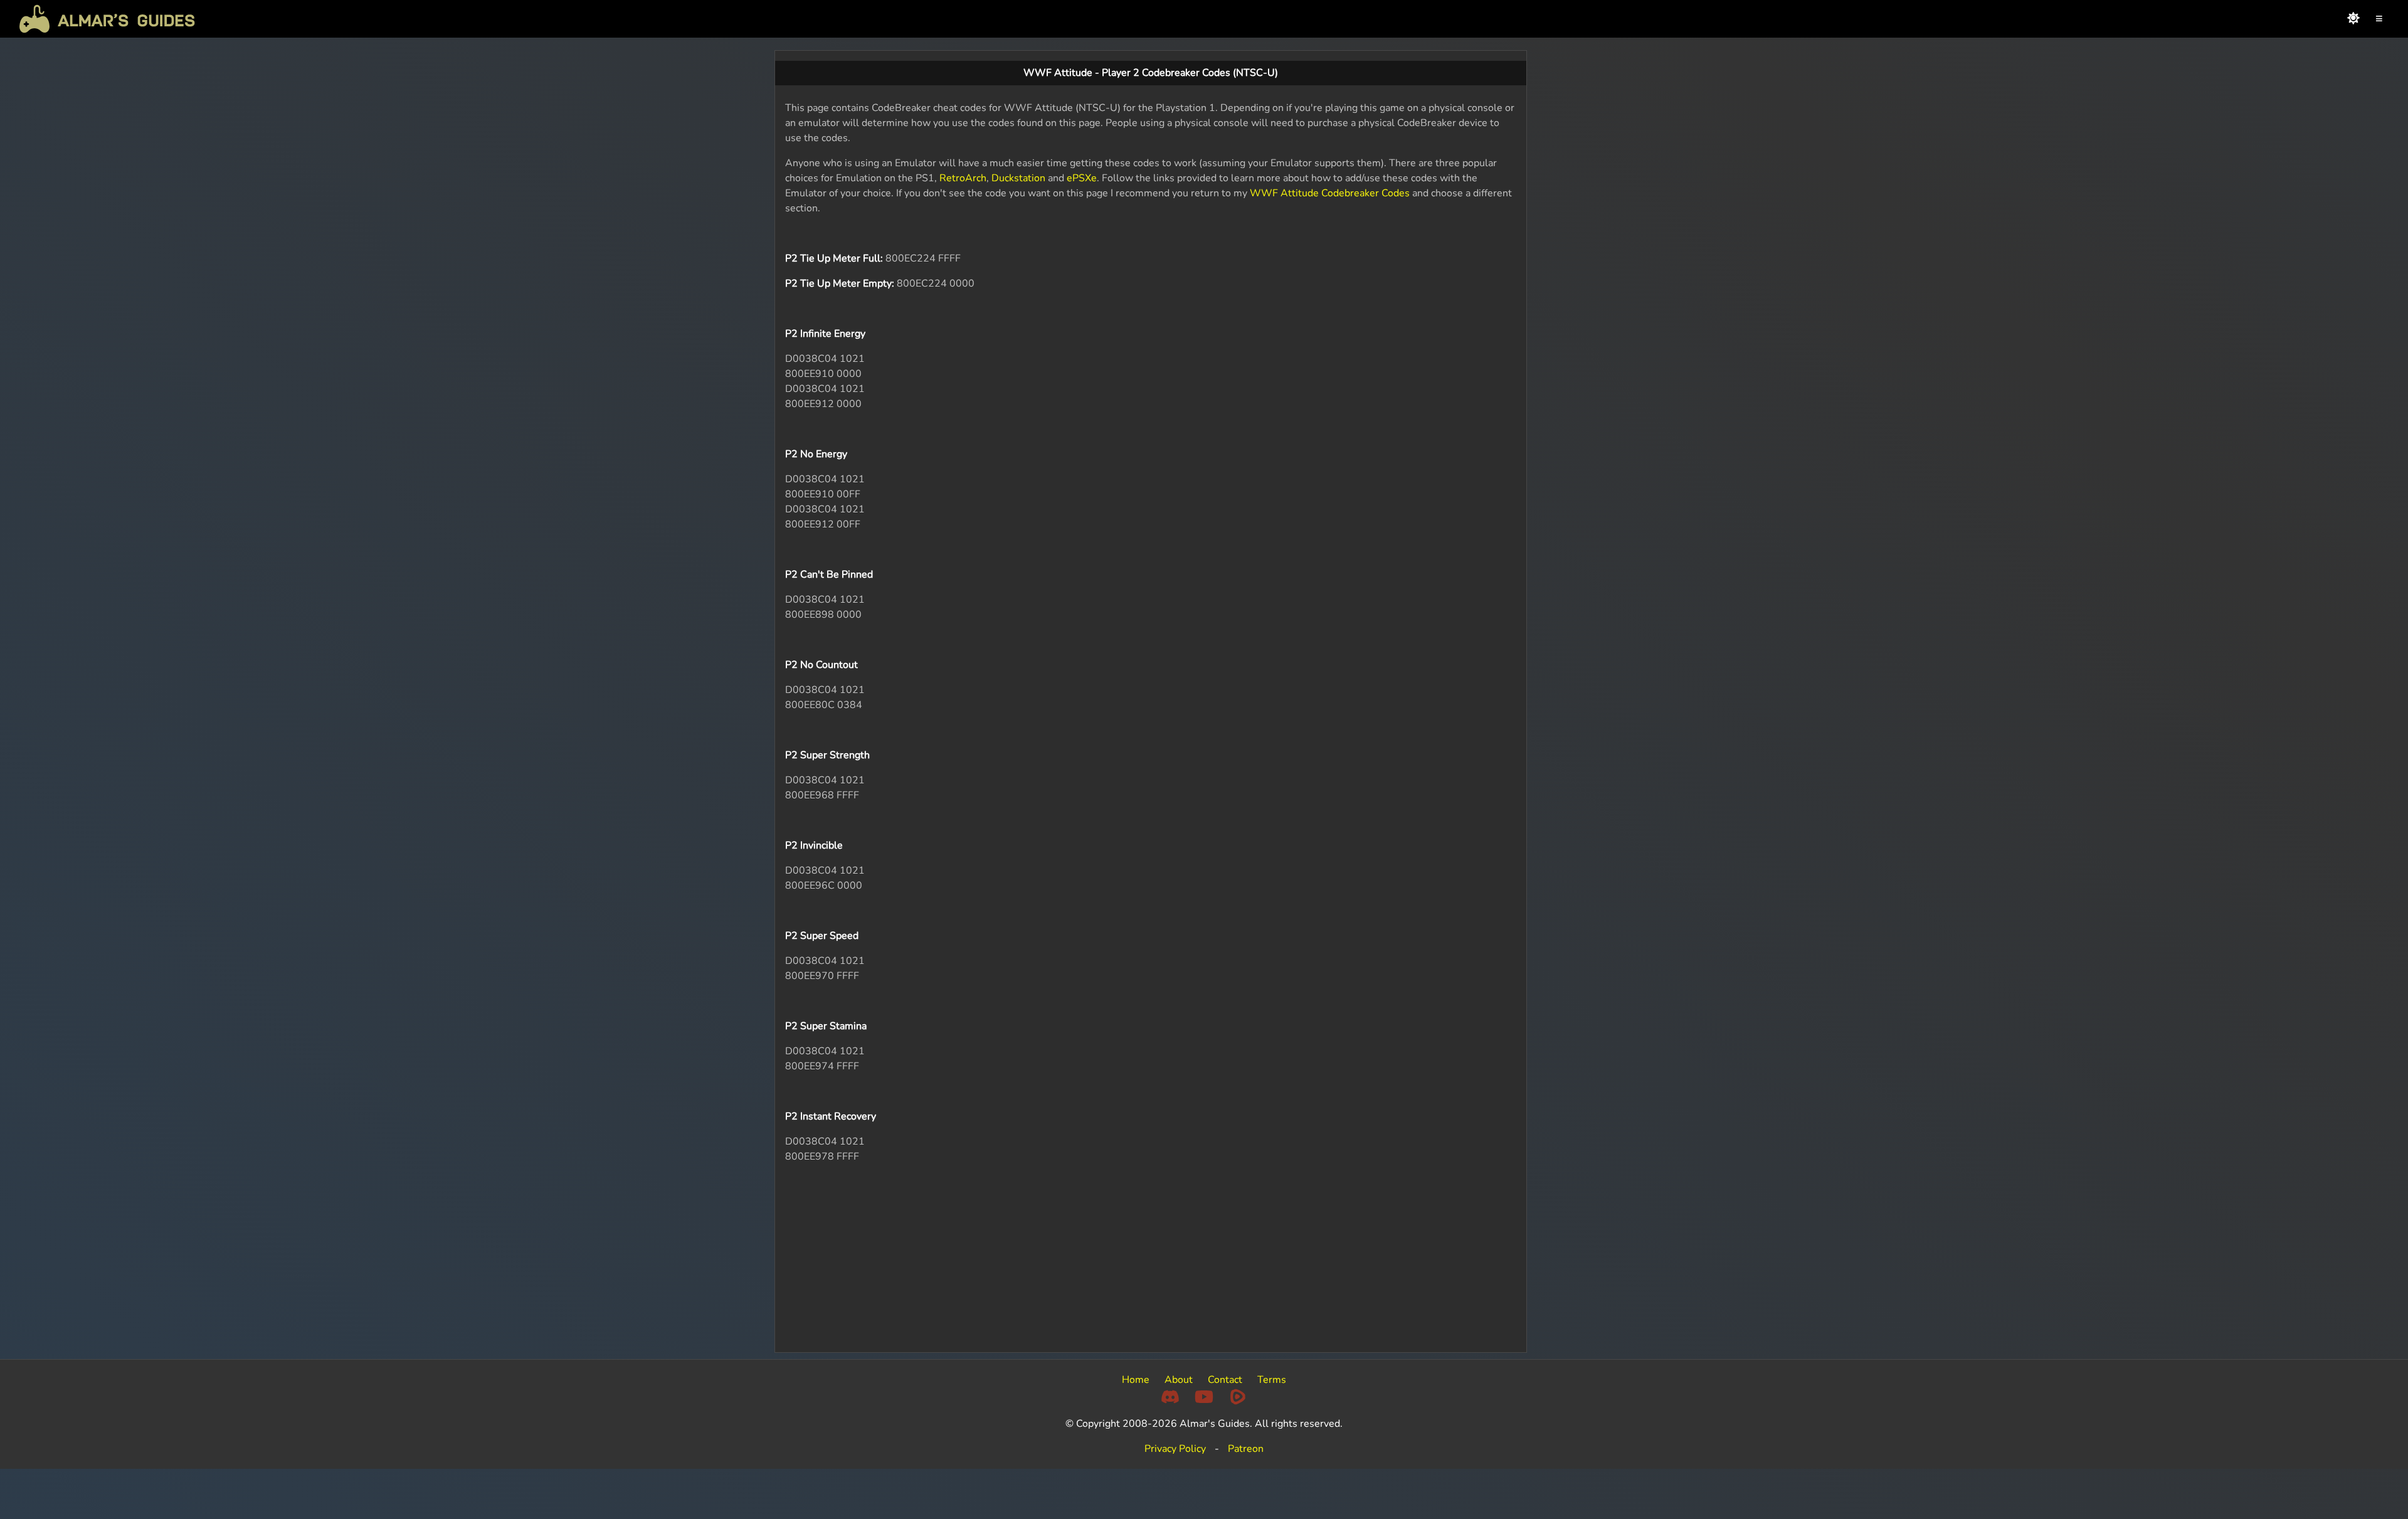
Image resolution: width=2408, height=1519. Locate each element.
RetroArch (963, 178)
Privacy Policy (1175, 1449)
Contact (1225, 1380)
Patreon (1246, 1449)
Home (1136, 1380)
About (1179, 1380)
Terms (1272, 1380)
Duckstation (1018, 178)
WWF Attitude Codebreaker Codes (1330, 193)
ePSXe (1082, 178)
